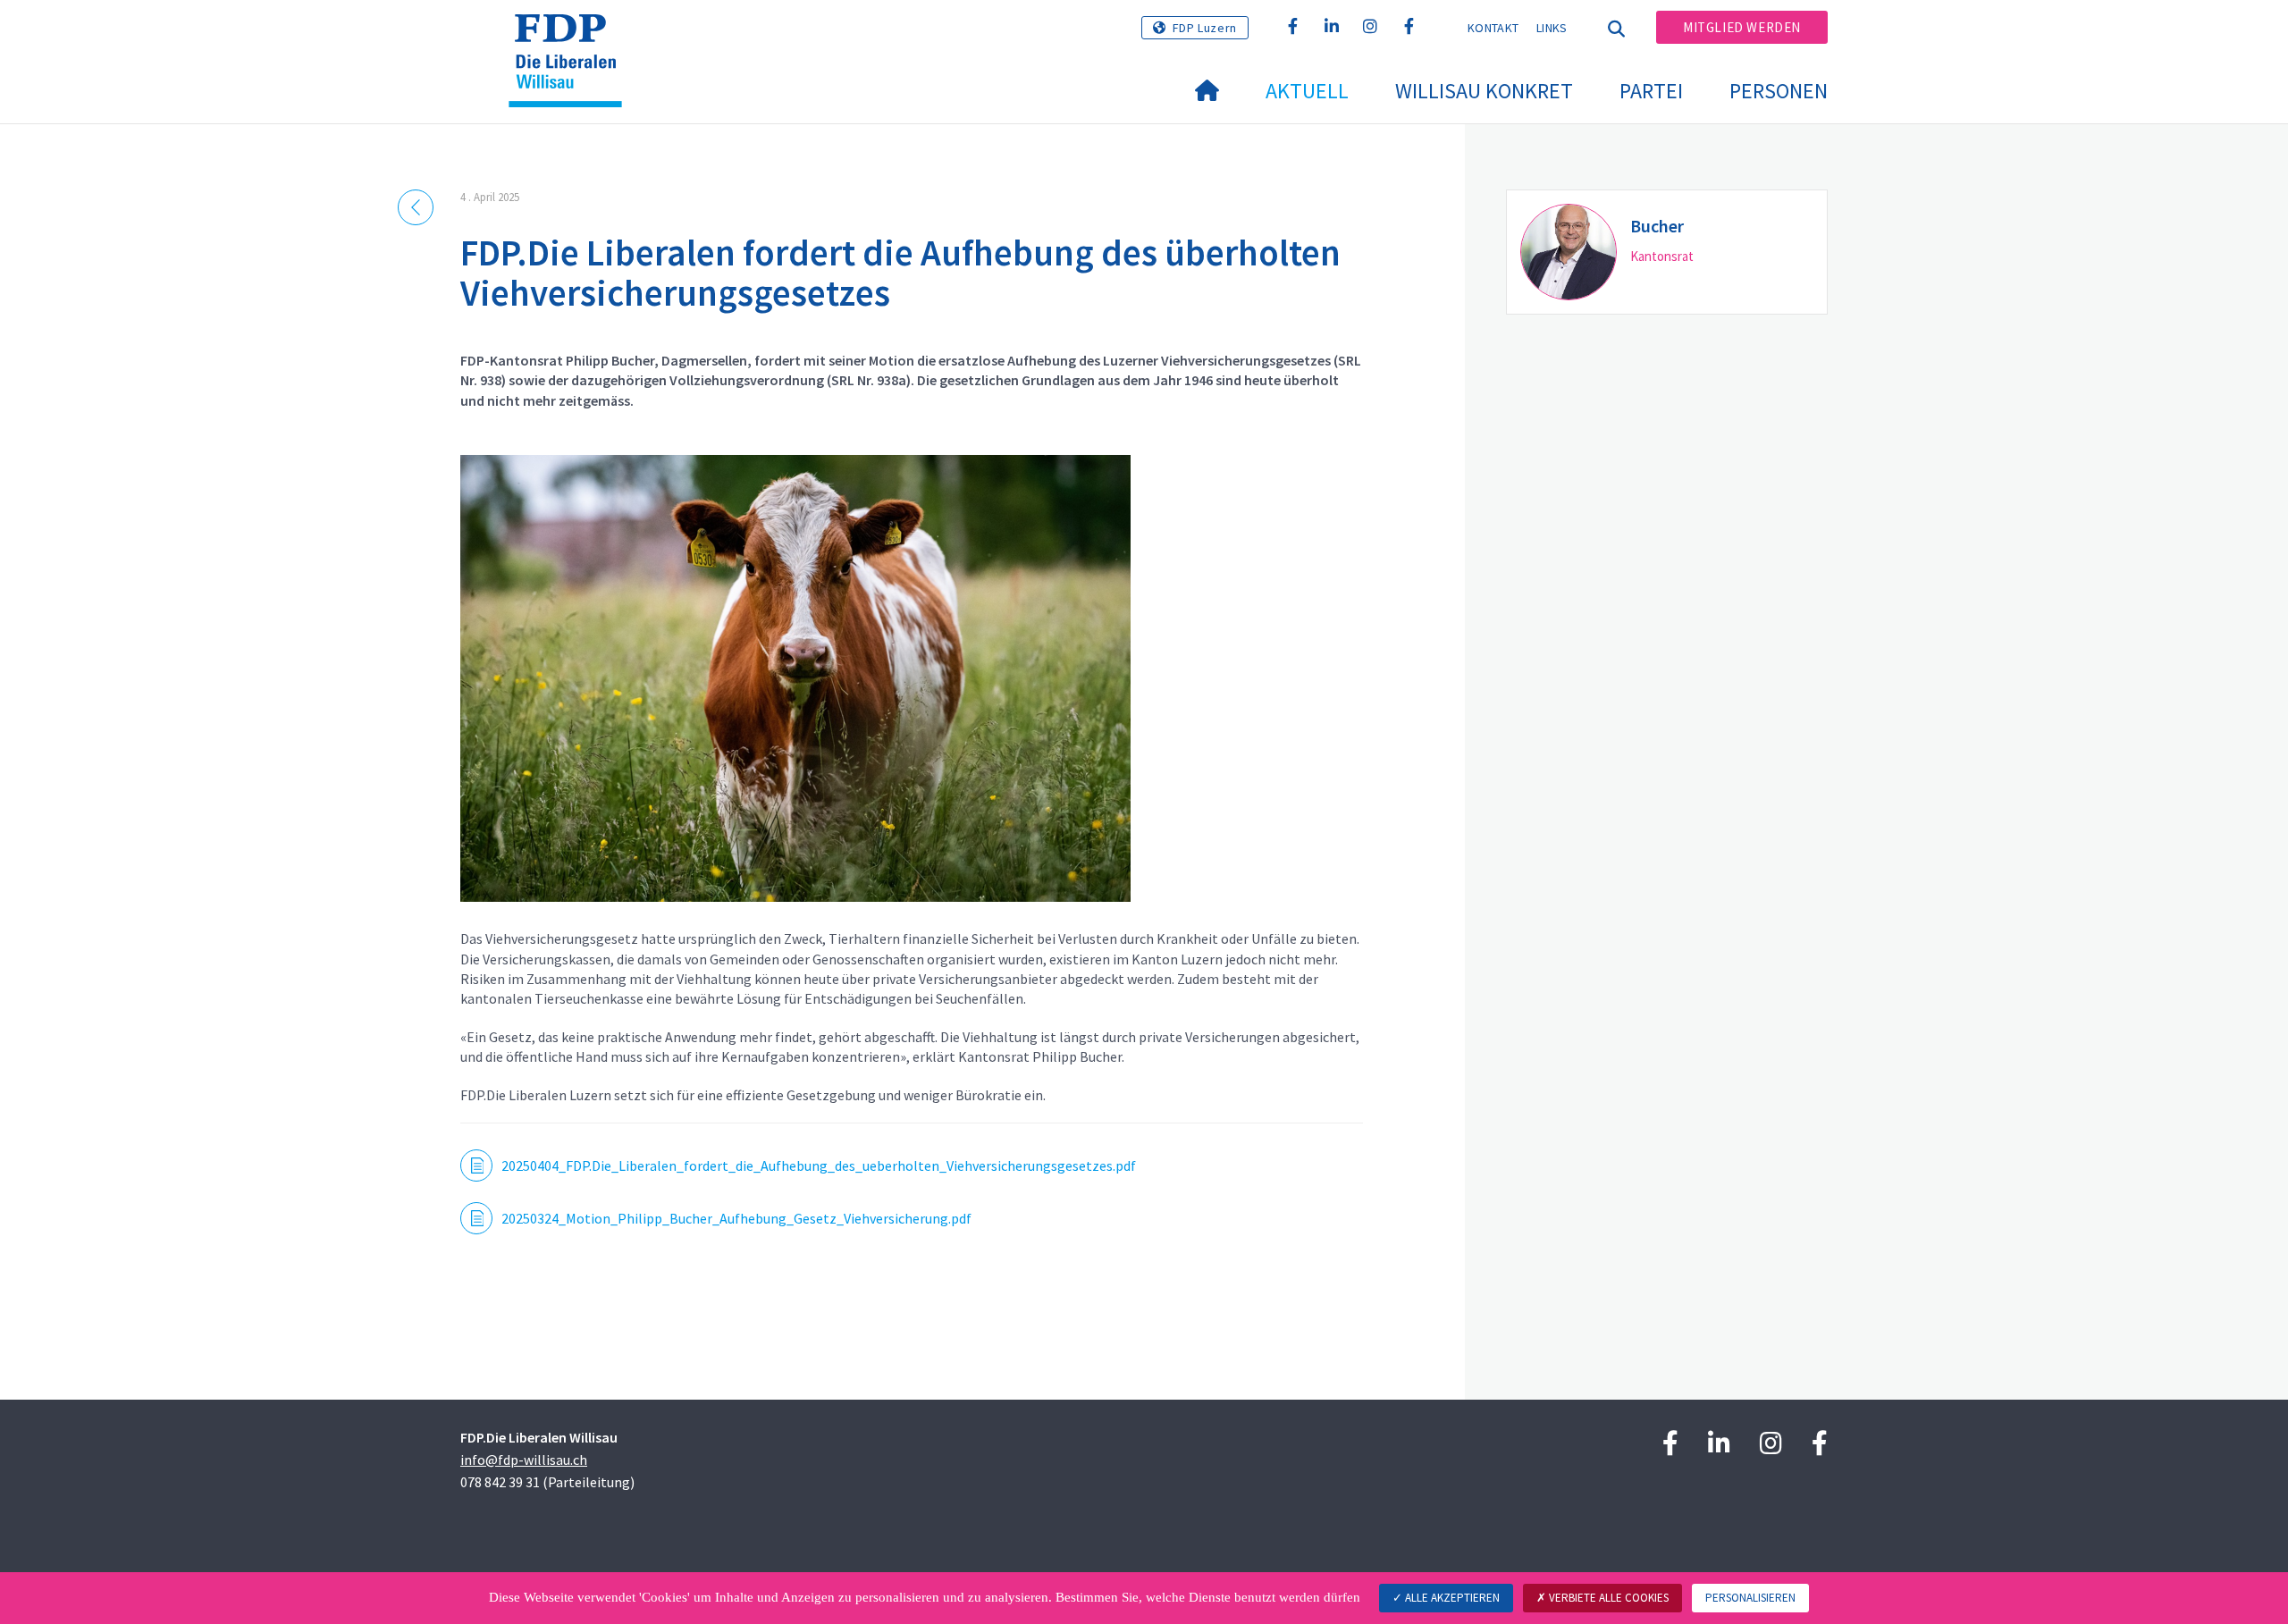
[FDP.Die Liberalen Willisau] (572, 37)
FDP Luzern (1205, 28)
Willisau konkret (1484, 91)
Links (1552, 28)
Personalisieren (1750, 1598)
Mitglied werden (1742, 27)
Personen (1779, 91)
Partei (1651, 91)
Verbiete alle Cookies (1607, 1598)
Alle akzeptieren (1451, 1598)
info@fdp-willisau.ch (524, 1460)
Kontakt (1493, 28)
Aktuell (1307, 91)
